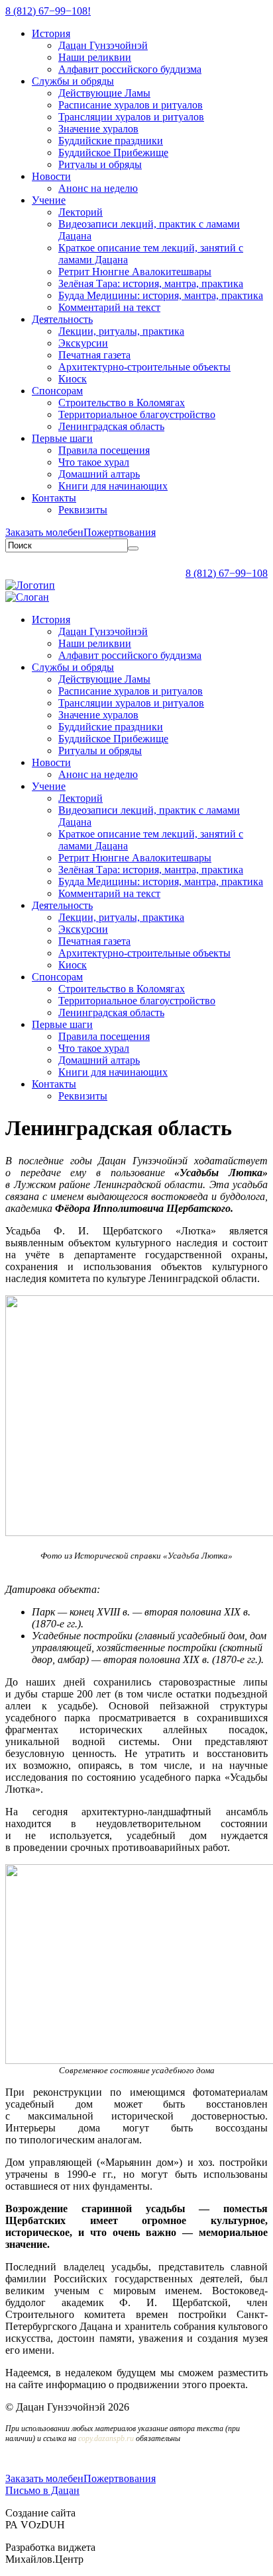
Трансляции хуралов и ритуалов (131, 117)
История (51, 33)
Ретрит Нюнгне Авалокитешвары (135, 272)
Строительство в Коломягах (122, 403)
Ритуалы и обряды (100, 164)
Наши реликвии (95, 57)
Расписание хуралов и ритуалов (131, 105)
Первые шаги (62, 438)
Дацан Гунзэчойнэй (103, 45)
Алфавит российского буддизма (130, 69)
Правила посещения (104, 450)
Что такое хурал (94, 462)
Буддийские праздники (111, 141)
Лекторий (81, 212)
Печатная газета (94, 355)
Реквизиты (83, 510)
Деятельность (62, 319)
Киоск (73, 379)
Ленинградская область (111, 426)
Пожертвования (120, 532)
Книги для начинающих (113, 486)
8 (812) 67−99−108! (48, 11)
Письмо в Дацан (42, 2490)
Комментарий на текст (109, 307)
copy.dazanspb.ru (106, 2438)
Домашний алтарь (99, 474)
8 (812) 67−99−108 (227, 573)
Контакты (54, 498)
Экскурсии (83, 343)
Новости (51, 176)
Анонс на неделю (98, 188)
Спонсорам (57, 391)
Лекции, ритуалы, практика (121, 331)
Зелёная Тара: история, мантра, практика (151, 283)
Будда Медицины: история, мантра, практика (161, 295)
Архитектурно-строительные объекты (144, 367)
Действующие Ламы (104, 93)
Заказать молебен (44, 532)
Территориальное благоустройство (137, 414)
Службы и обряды (73, 81)
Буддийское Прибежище (113, 152)
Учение (49, 200)
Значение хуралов (98, 129)
